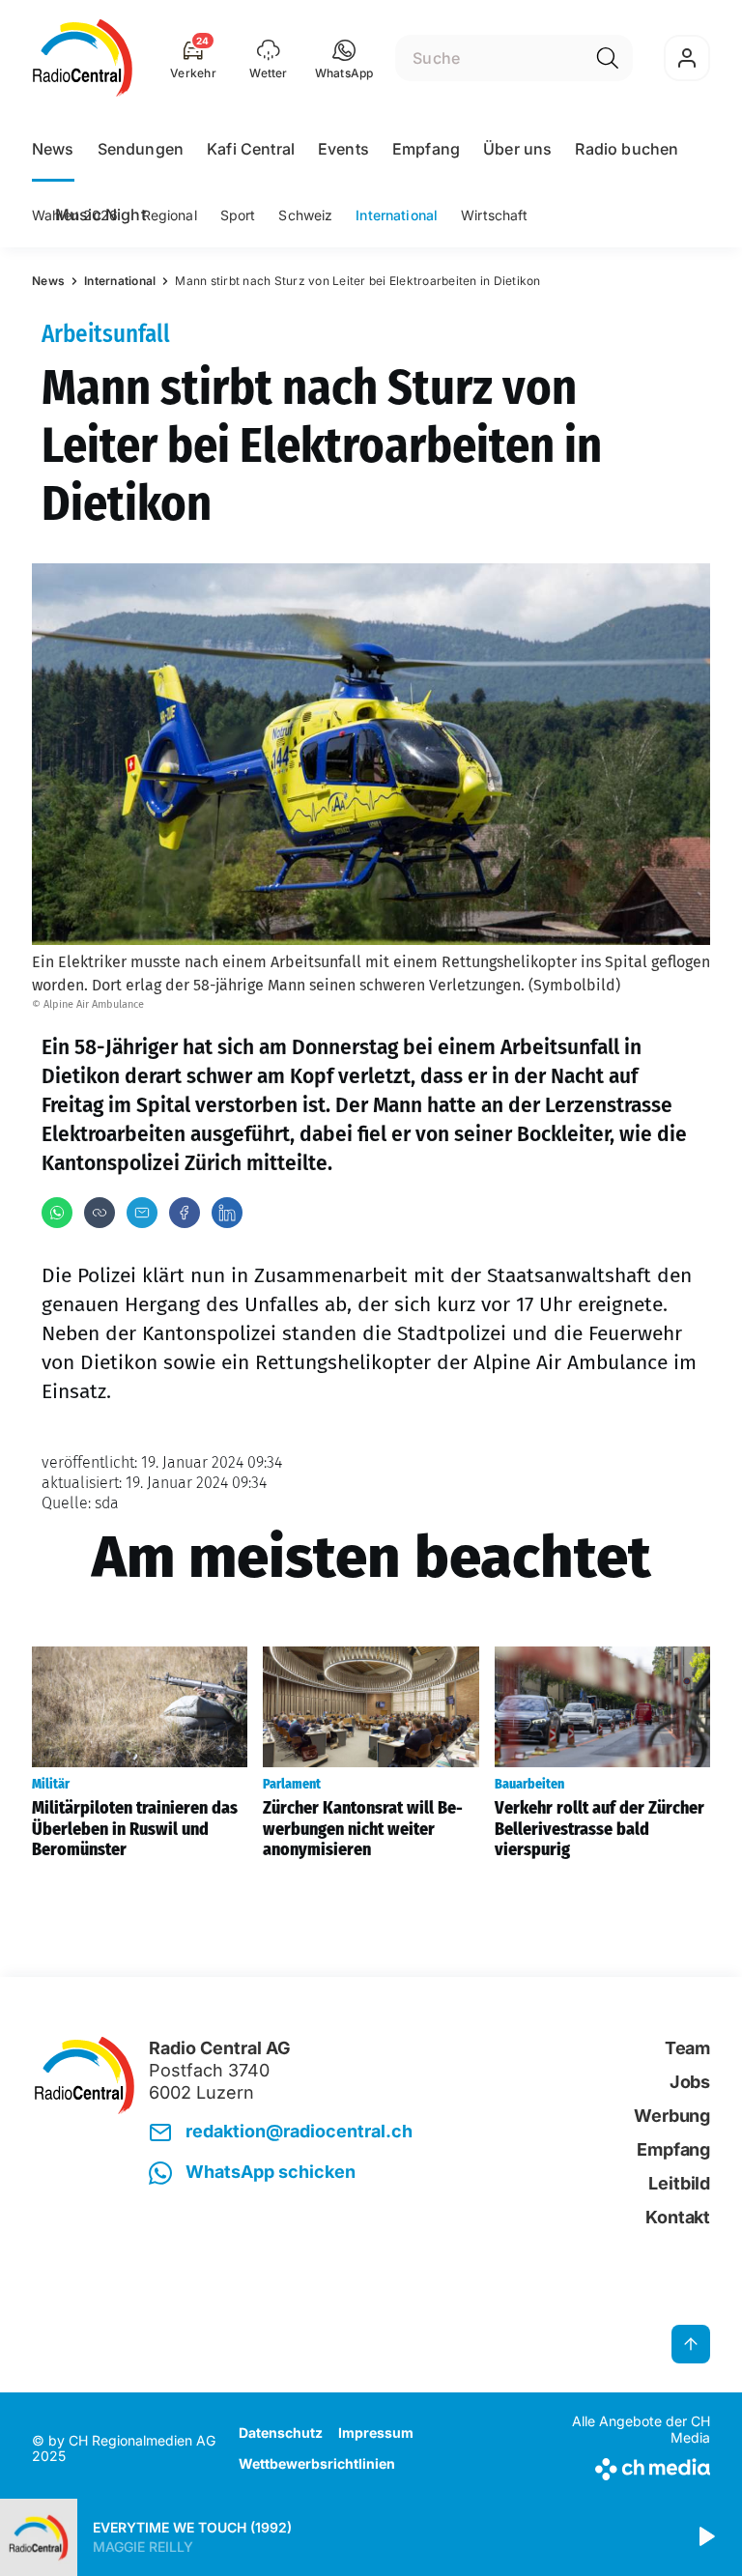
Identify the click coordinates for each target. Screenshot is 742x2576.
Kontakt (678, 2217)
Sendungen (141, 149)
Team (687, 2048)
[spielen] (705, 2537)
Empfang (426, 149)
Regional (170, 215)
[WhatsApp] (57, 1213)
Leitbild (679, 2183)
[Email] (142, 1213)
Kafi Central (251, 149)
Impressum (376, 2433)
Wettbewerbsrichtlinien (317, 2463)
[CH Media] (631, 2465)
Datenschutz (281, 2433)
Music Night (100, 215)
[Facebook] (185, 1213)
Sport (238, 215)
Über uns (517, 149)
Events (343, 149)
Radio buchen (627, 149)
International (397, 215)
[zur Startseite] (83, 58)
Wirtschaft (494, 215)
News (53, 149)
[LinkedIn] (227, 1213)
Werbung (672, 2116)
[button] (344, 58)
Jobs (690, 2082)
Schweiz (305, 215)
